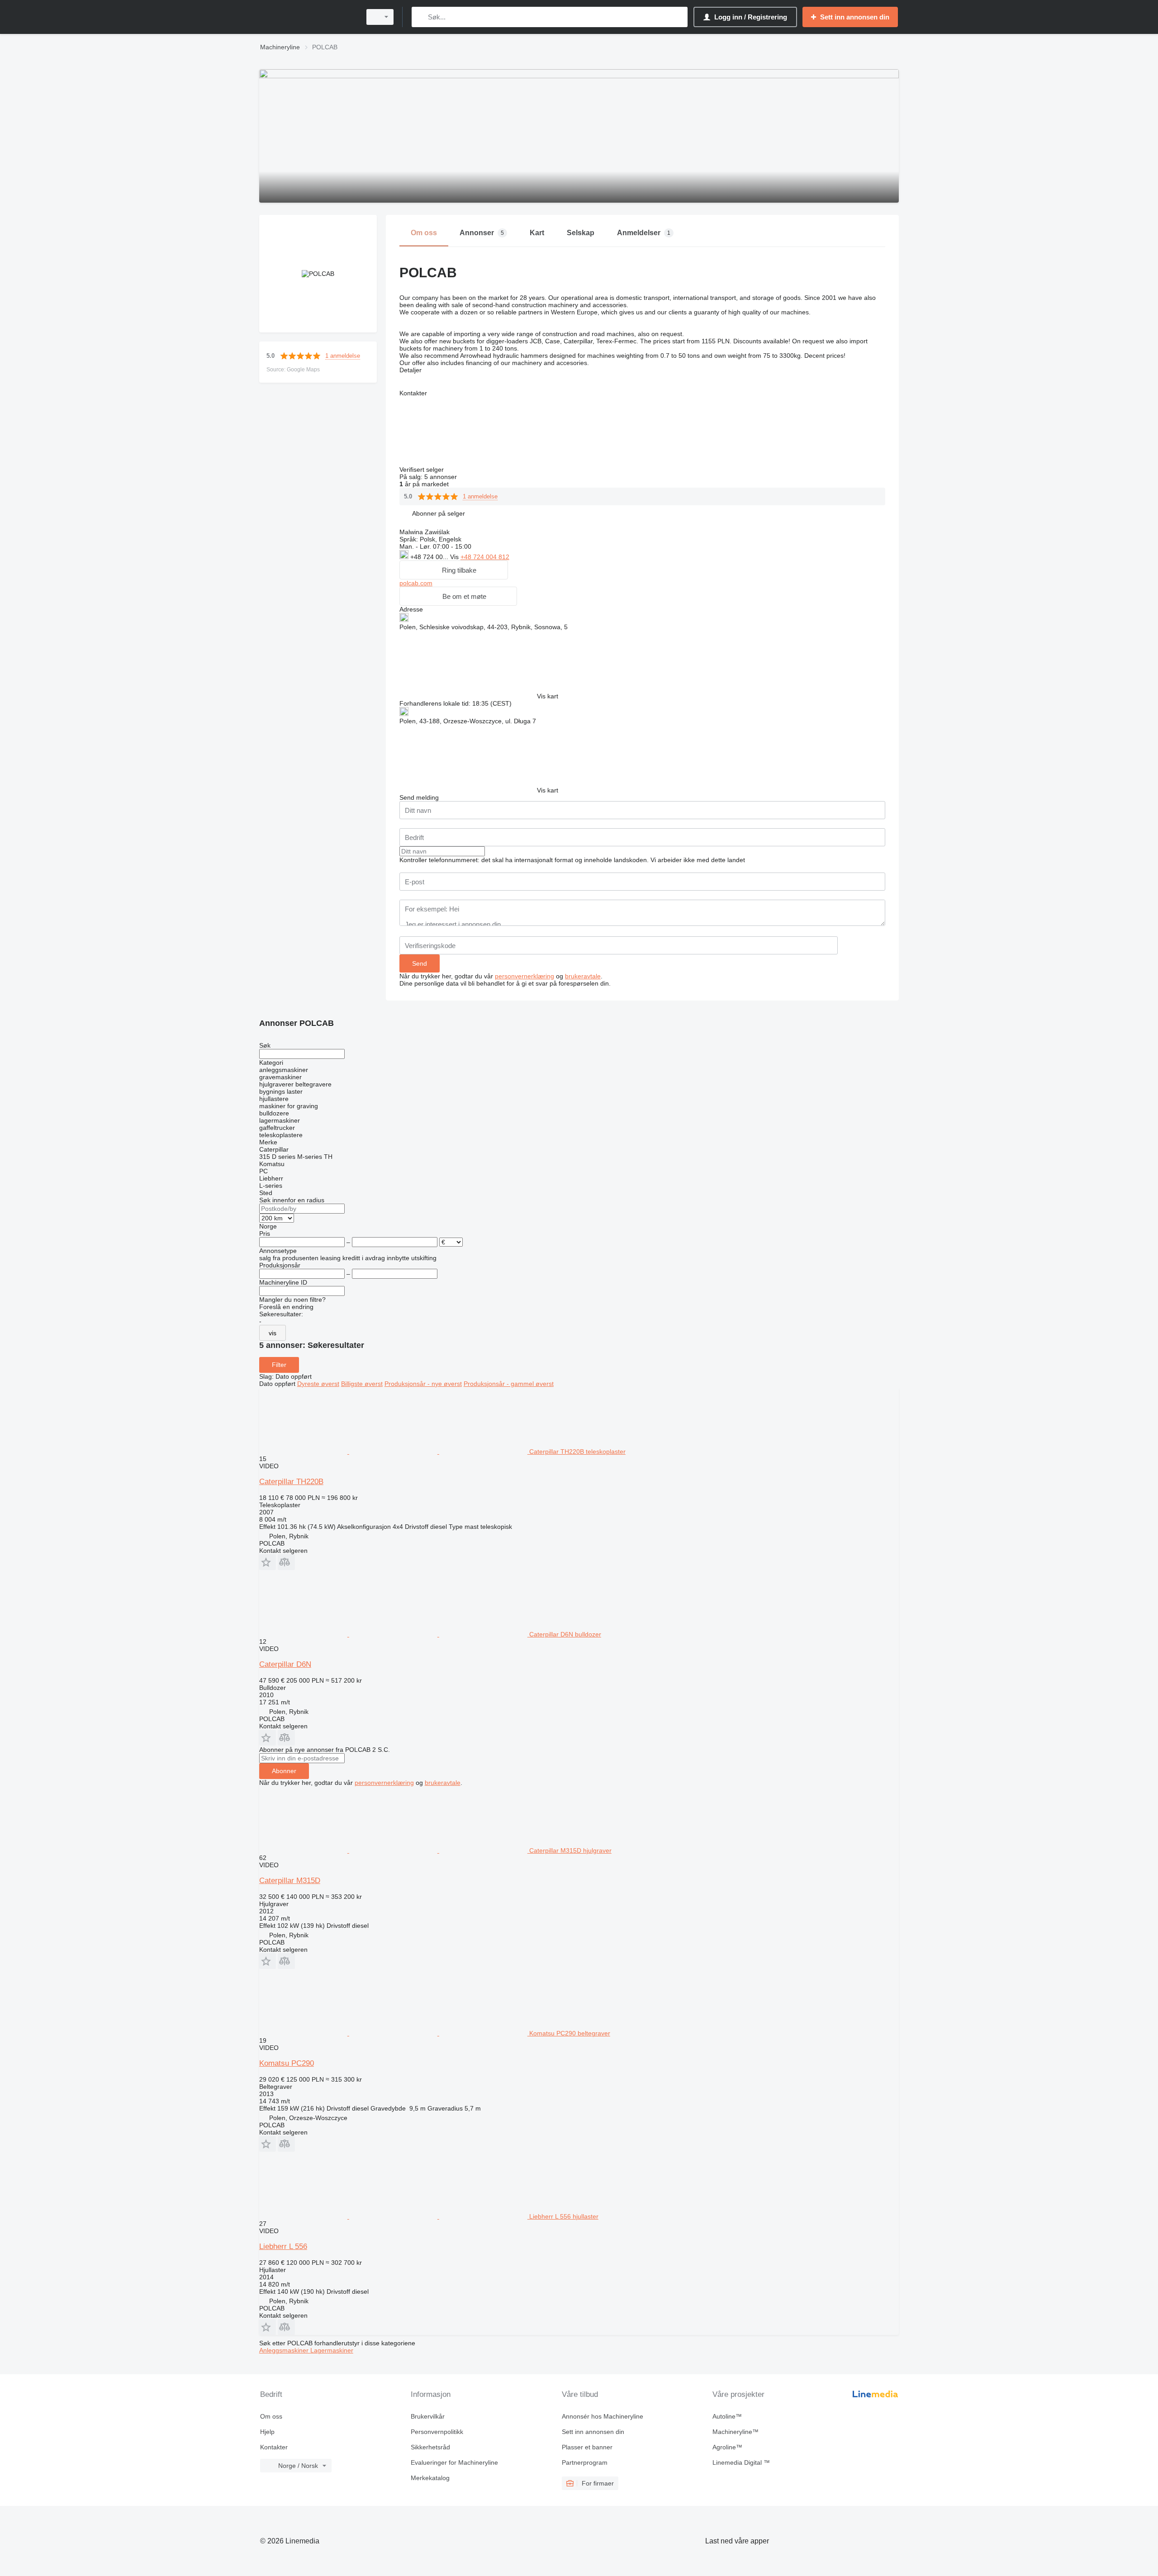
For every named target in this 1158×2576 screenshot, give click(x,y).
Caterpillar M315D (290, 1881)
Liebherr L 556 (283, 2246)
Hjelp (267, 2432)
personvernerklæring (524, 976)
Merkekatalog (430, 2478)
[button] (439, 513)
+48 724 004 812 (485, 557)
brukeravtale (583, 976)
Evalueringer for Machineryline (454, 2462)
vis (273, 1333)
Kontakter (274, 2447)
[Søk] (420, 17)
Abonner (284, 1771)
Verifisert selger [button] (422, 470)
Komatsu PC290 (287, 2063)
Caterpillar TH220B (291, 1482)
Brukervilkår (428, 2416)
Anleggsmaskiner (285, 2350)
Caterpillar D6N (285, 1664)
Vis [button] (455, 557)
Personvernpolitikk (437, 2432)
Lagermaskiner (332, 2350)
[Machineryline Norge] (308, 17)
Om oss (271, 2416)
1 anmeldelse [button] (343, 356)
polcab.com (416, 583)
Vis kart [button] (548, 696)
